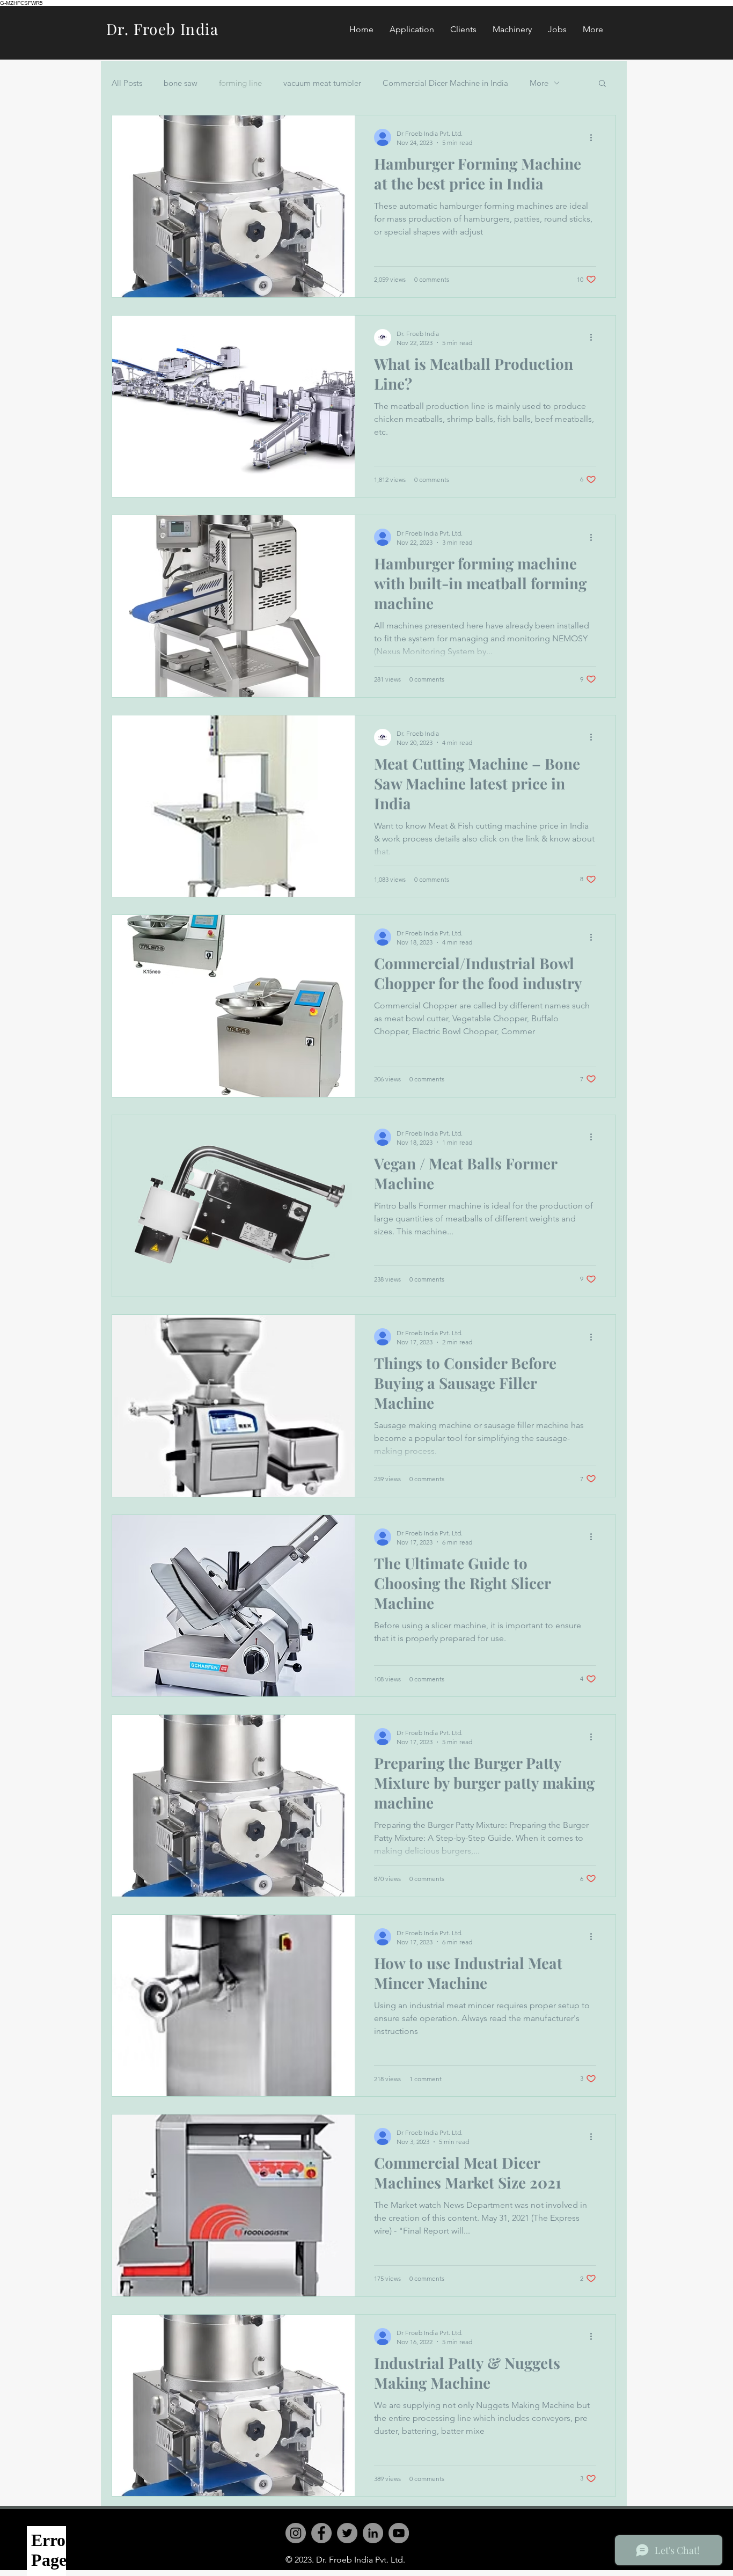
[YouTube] (399, 2533)
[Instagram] (296, 2533)
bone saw (181, 83)
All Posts (127, 83)
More (539, 83)
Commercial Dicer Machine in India (445, 83)
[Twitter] (347, 2533)
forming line (240, 83)
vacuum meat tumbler (322, 83)
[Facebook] (321, 2533)
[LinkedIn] (373, 2533)
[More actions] (595, 137)
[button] (602, 84)
